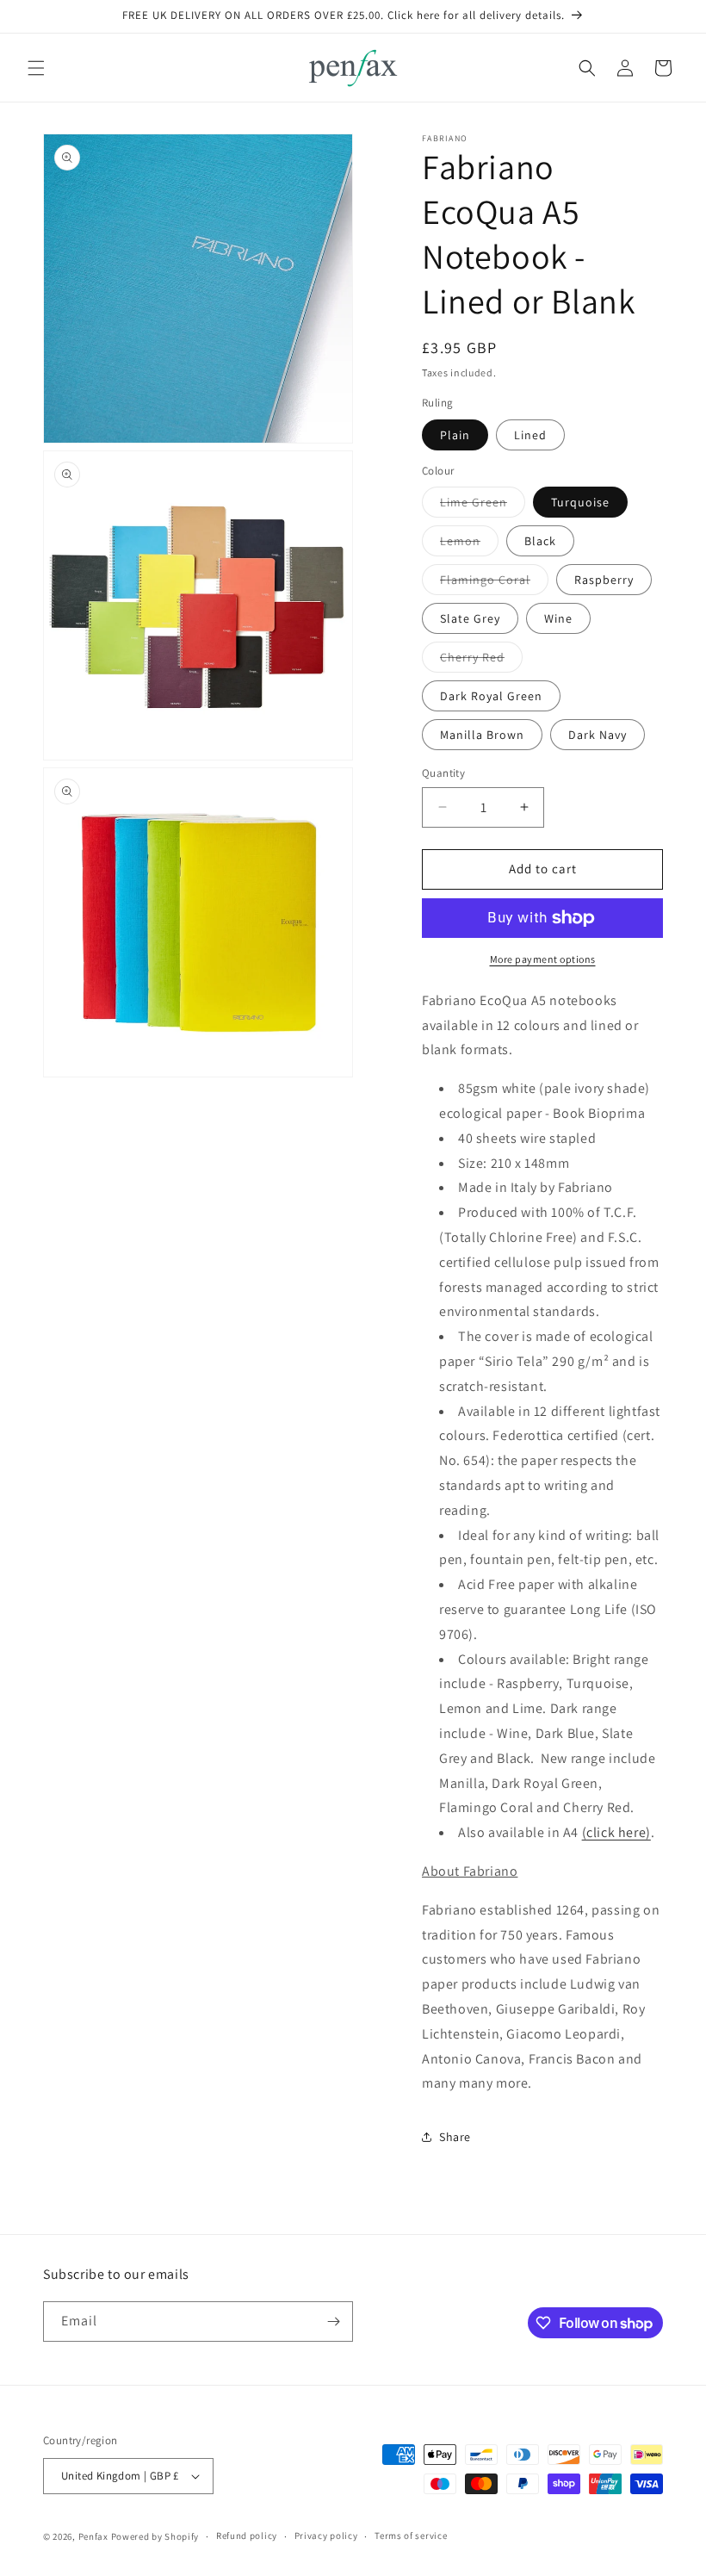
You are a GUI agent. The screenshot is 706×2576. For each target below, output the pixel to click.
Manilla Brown (482, 735)
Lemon (469, 544)
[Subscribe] (333, 2322)
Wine (558, 618)
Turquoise (580, 502)
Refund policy (247, 2536)
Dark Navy (598, 735)
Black (540, 541)
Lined (530, 435)
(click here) (616, 1832)
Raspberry (604, 580)
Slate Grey (470, 618)
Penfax (93, 2536)
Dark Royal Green (491, 696)
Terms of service (411, 2536)
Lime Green (483, 506)
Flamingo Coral (494, 583)
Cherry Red (481, 661)
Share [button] (455, 2137)
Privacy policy (326, 2536)
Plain (455, 435)
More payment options (543, 959)
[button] (36, 68)
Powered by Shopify (155, 2536)
